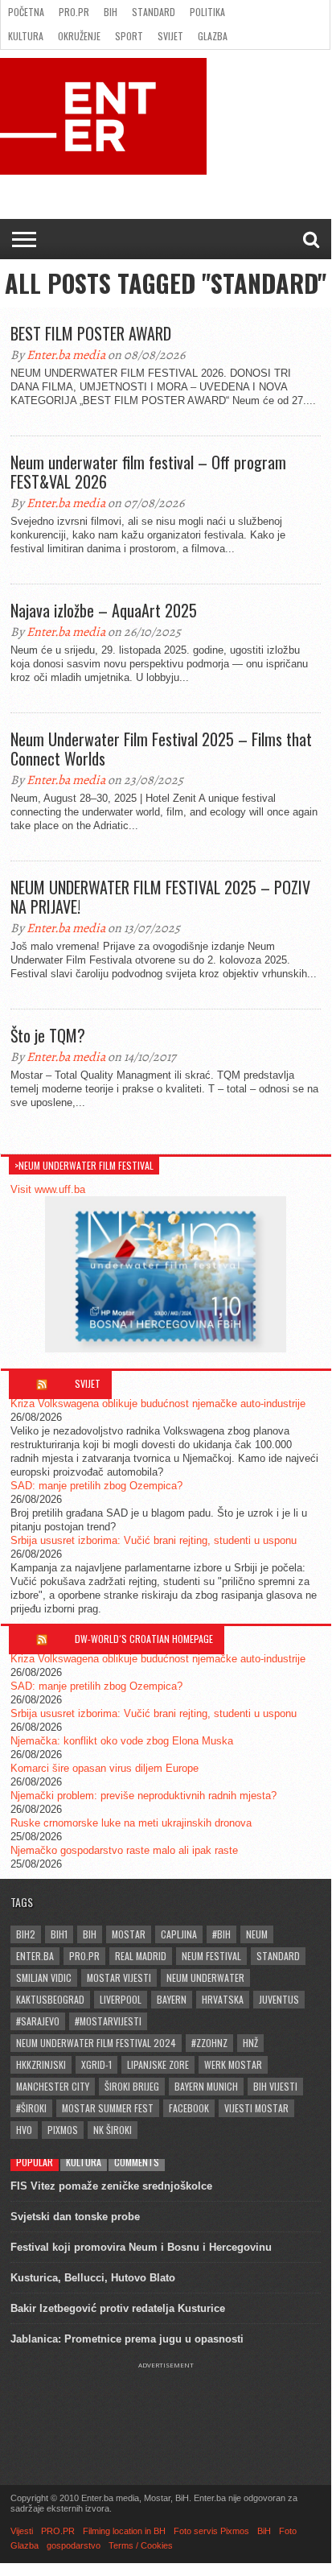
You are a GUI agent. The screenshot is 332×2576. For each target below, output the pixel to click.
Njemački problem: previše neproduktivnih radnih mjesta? (143, 1796)
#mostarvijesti (108, 2021)
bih (90, 1934)
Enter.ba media (66, 355)
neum (257, 1934)
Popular (35, 2162)
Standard (154, 12)
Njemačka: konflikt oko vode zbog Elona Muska (122, 1741)
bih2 (26, 1934)
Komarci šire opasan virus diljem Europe (105, 1768)
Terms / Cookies (141, 2545)
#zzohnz (209, 2043)
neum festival (211, 1956)
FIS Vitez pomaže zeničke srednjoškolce (111, 2186)
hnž (250, 2043)
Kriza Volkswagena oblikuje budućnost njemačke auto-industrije (158, 1404)
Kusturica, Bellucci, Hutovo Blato (93, 2278)
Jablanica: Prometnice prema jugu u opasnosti (127, 2339)
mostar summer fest (108, 2108)
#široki (31, 2108)
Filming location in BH (124, 2531)
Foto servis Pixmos (211, 2531)
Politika (207, 12)
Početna (26, 12)
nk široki (113, 2130)
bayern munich (206, 2086)
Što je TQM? (48, 1035)
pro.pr (84, 1956)
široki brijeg (132, 2086)
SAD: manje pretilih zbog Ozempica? (96, 1486)
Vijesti (22, 2531)
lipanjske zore (158, 2064)
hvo (24, 2130)
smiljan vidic (44, 1977)
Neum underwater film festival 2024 (96, 2043)
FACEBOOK (189, 2108)
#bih (221, 1934)
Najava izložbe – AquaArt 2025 (104, 610)
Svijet (170, 36)
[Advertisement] (166, 2409)
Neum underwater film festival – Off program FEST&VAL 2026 (148, 472)
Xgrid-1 (96, 2064)
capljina (179, 1934)
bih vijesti (275, 2086)
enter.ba (35, 1956)
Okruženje (79, 36)
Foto (288, 2531)
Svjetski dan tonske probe (75, 2217)
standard (278, 1956)
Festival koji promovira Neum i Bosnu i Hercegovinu (141, 2247)
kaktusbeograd (50, 1999)
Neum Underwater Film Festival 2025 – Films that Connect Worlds (161, 749)
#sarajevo (38, 2021)
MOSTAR (129, 1934)
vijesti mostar (256, 2108)
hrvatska (223, 1999)
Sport (129, 36)
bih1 (59, 1934)
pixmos (63, 2130)
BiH (111, 12)
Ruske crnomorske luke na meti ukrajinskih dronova (131, 1823)
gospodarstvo (74, 2545)
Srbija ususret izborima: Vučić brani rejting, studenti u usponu (154, 1540)
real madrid (141, 1956)
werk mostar (233, 2064)
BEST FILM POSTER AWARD (91, 333)
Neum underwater (205, 1977)
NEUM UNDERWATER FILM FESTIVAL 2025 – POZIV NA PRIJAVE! (160, 897)
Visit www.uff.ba (48, 1189)
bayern (172, 1999)
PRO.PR (74, 12)
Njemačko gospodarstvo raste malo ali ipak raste (124, 1850)
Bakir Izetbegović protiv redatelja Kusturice (118, 2308)
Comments (137, 2162)
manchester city (53, 2086)
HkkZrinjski (41, 2064)
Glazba (213, 36)
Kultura (26, 36)
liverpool (121, 1999)
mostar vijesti (119, 1977)
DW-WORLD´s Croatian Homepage (144, 1639)
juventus (279, 1999)
